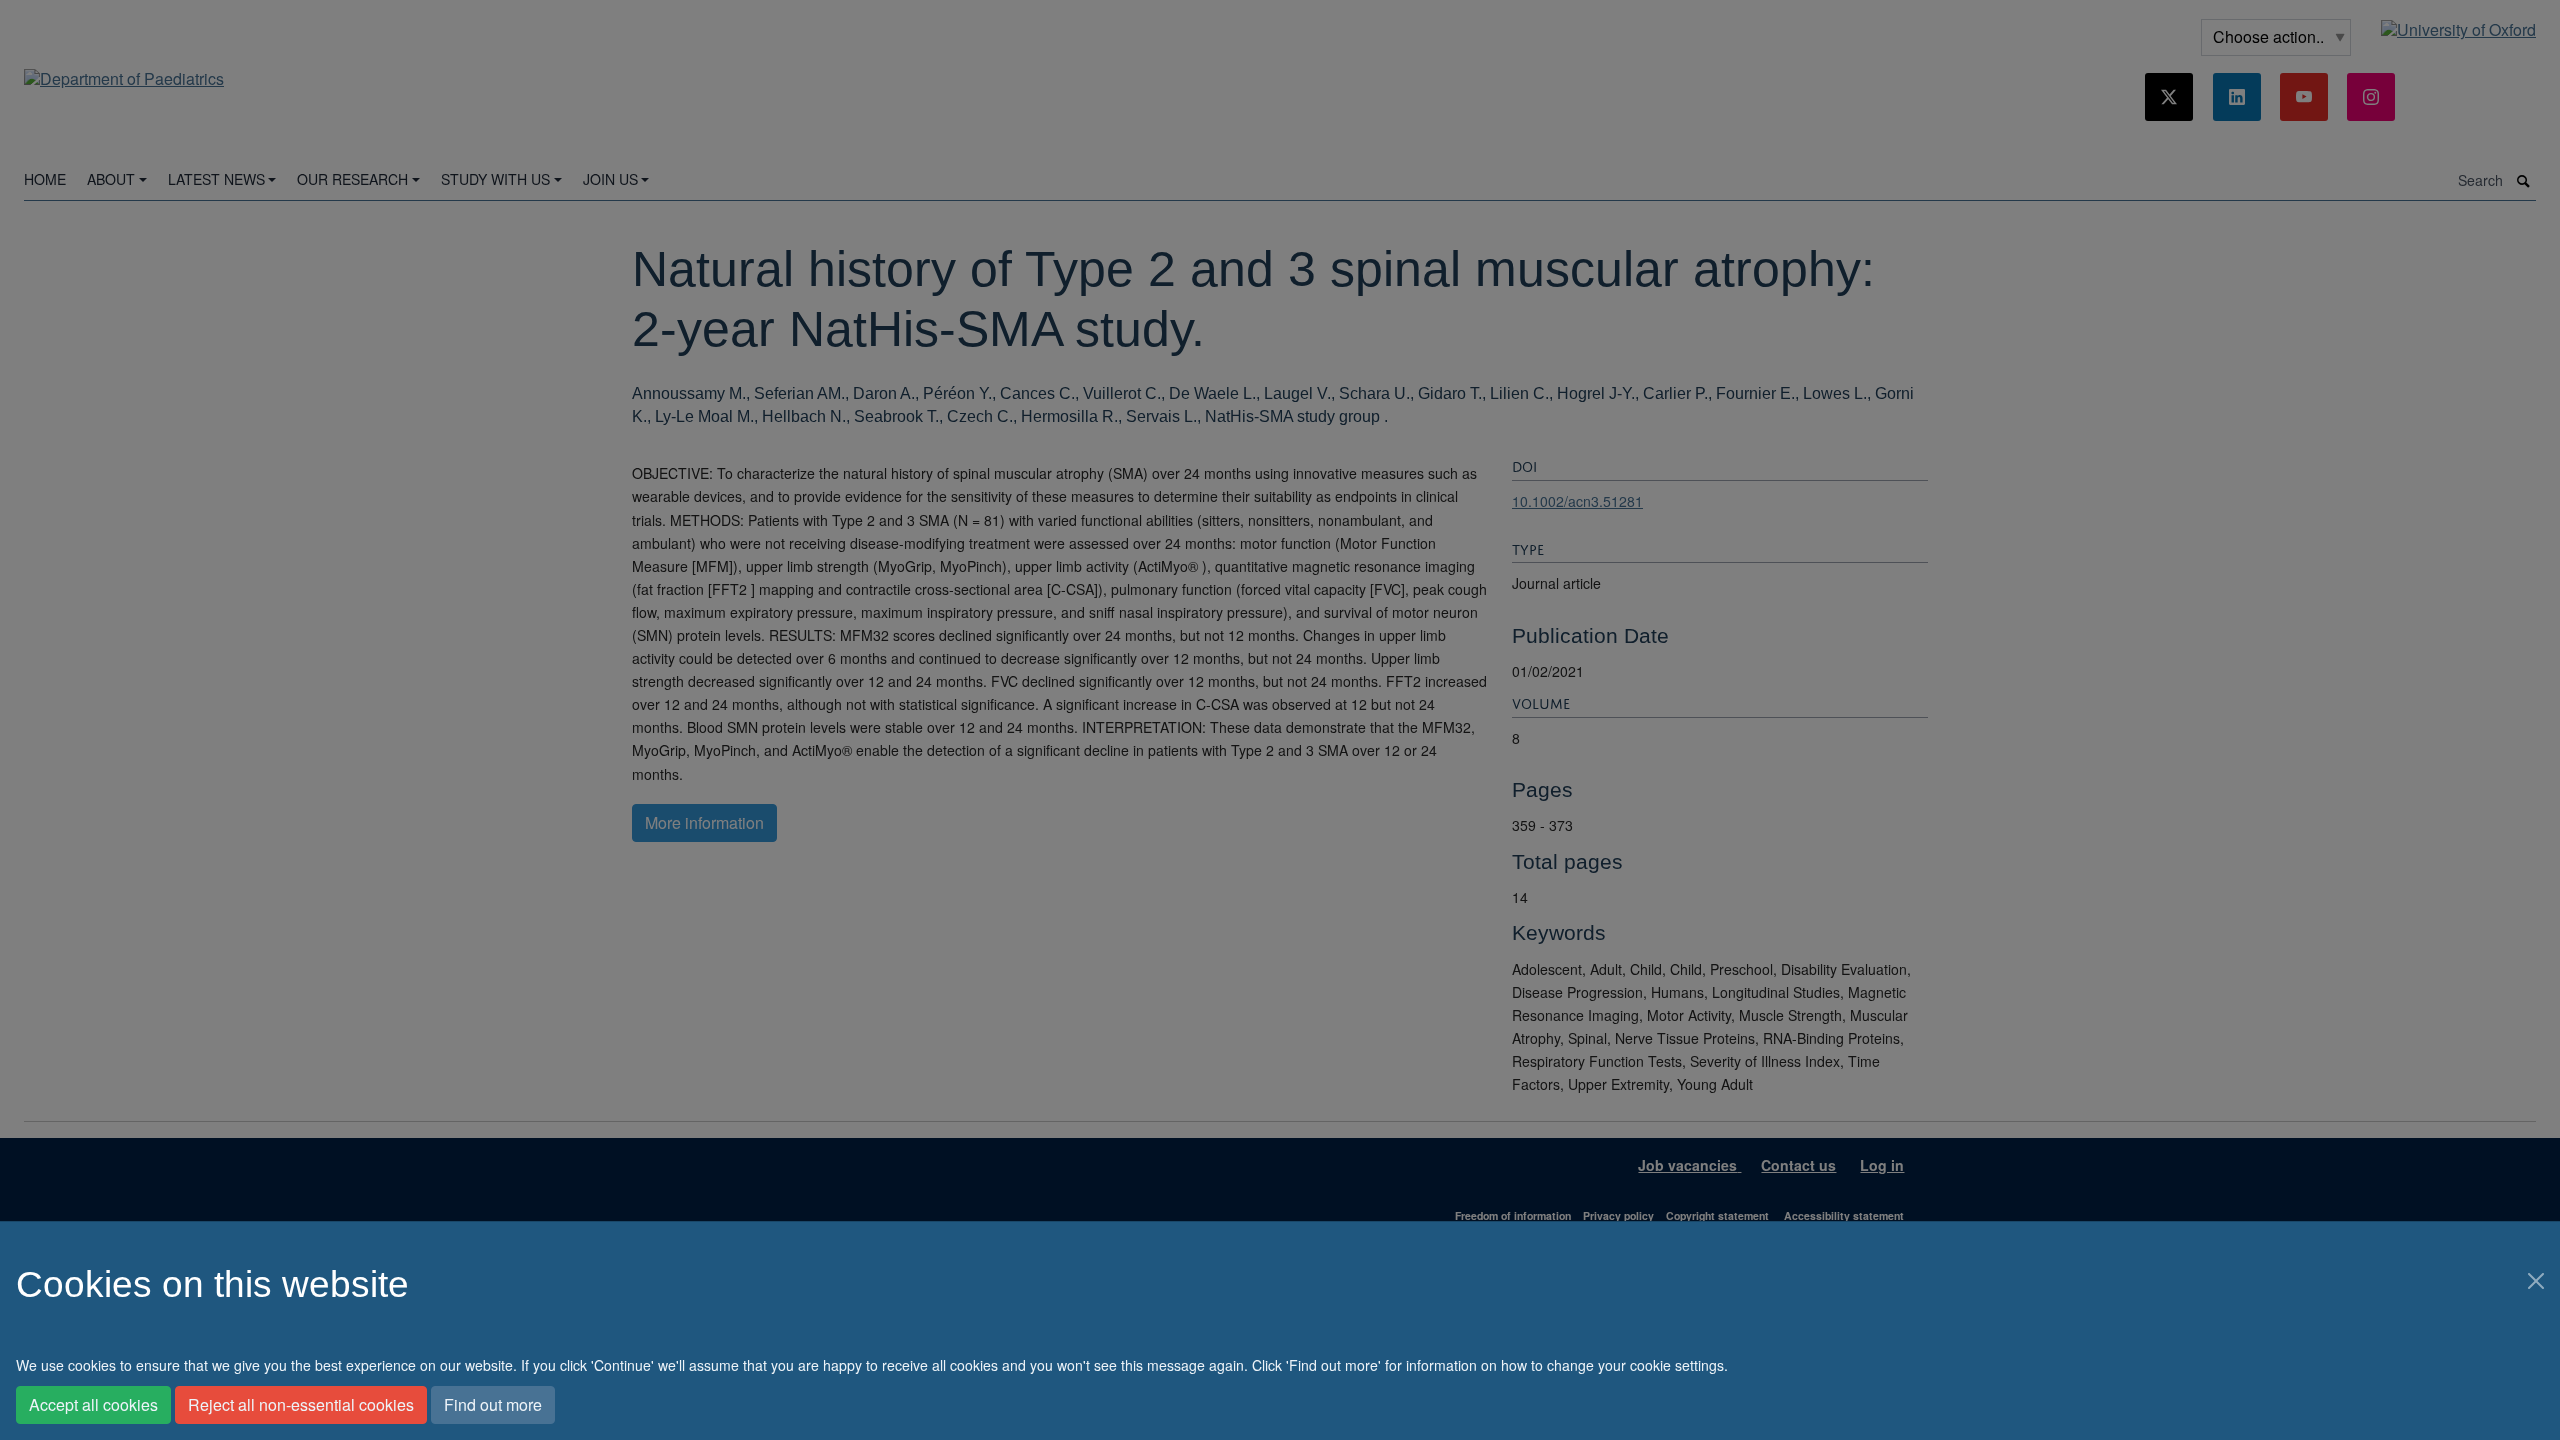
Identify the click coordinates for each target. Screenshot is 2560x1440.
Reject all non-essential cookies (301, 1404)
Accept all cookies (93, 1404)
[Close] (2536, 1281)
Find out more (493, 1404)
